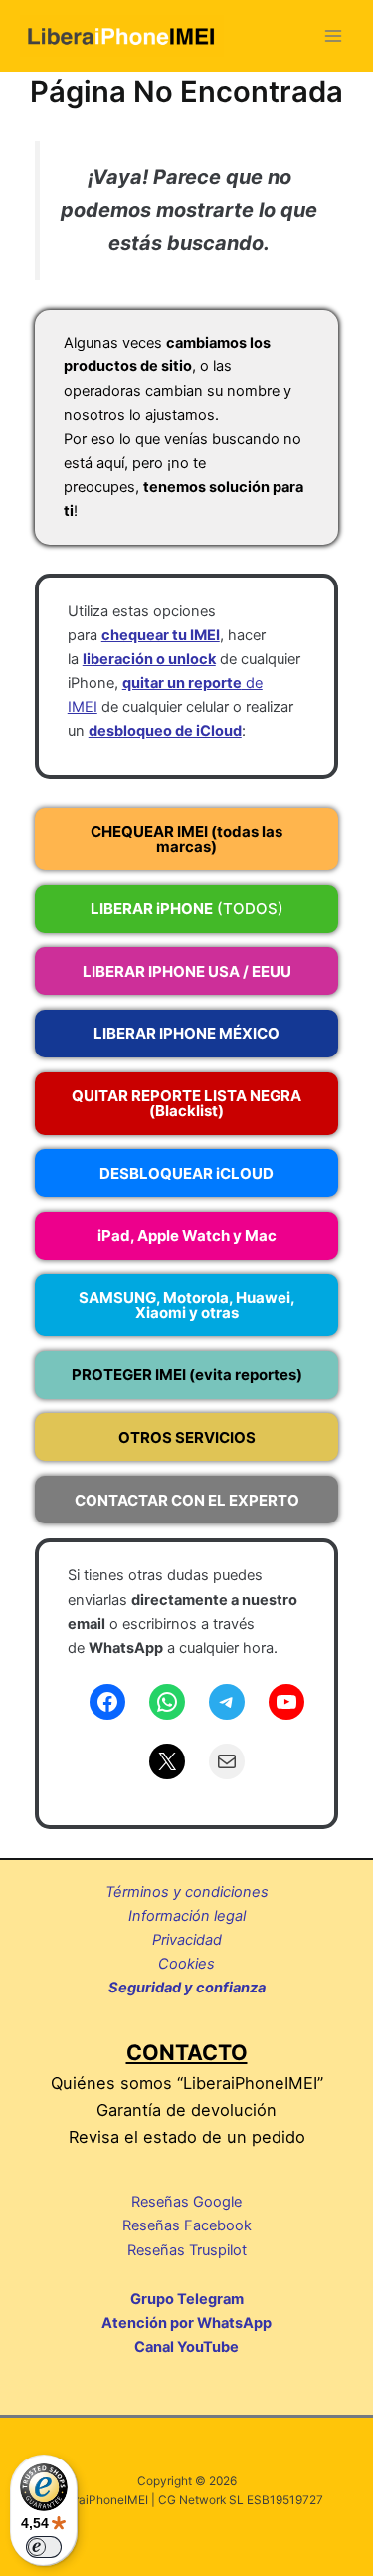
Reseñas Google (186, 2202)
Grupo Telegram (187, 2299)
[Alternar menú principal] (333, 36)
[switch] (44, 2547)
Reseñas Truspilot (187, 2250)
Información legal (187, 1916)
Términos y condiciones (187, 1892)
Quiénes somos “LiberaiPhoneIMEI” (187, 2083)
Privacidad (187, 1940)
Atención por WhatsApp (186, 2323)
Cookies (186, 1964)
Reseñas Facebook (187, 2225)
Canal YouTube (186, 2347)
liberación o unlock (149, 659)
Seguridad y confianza (187, 1988)
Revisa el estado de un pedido (187, 2137)
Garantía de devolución (186, 2110)
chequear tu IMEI (161, 635)
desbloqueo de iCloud (165, 731)
